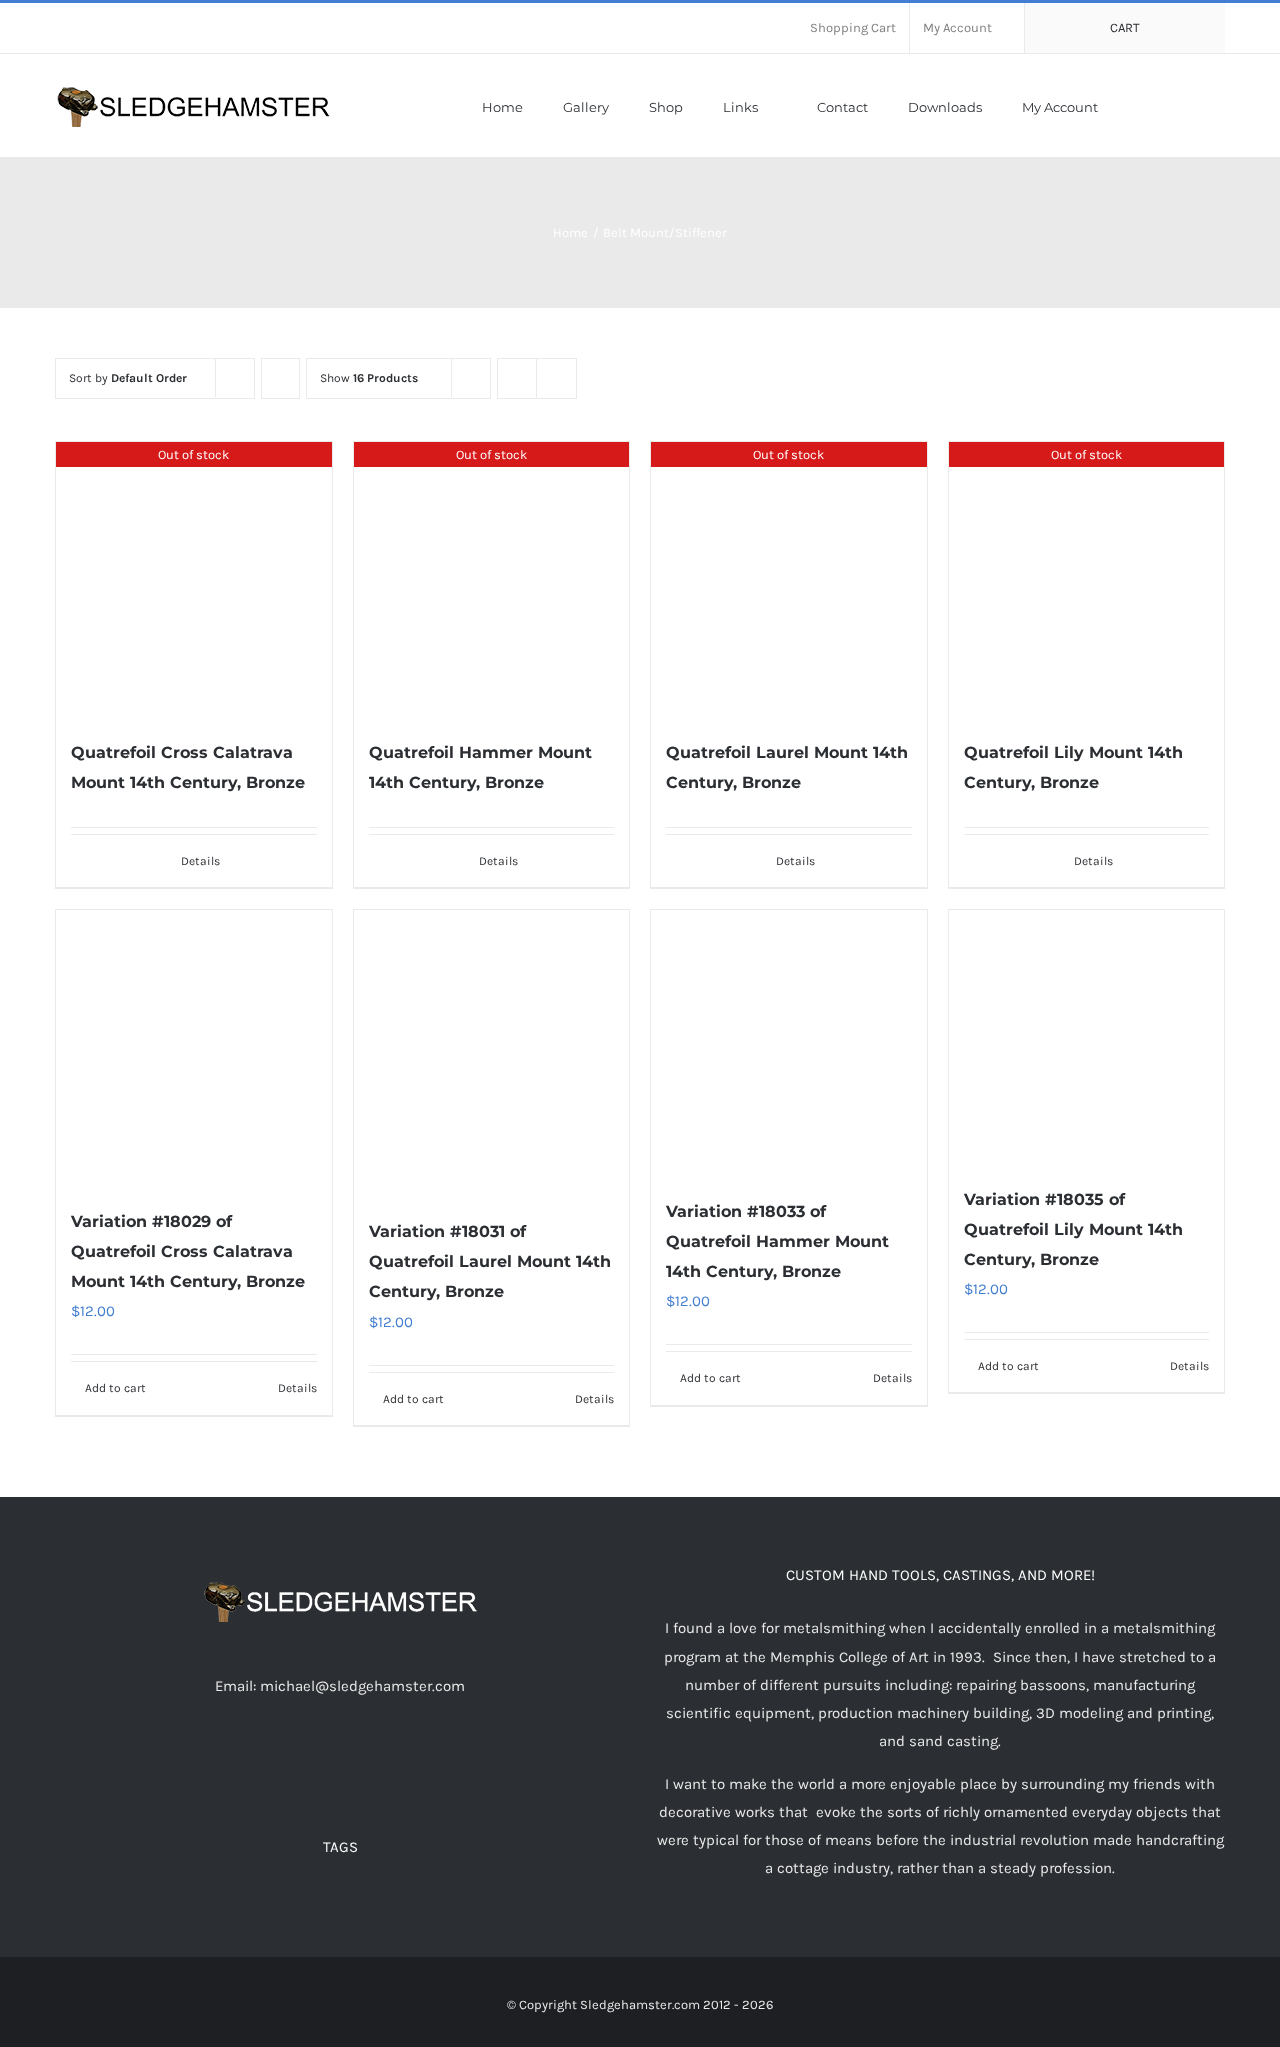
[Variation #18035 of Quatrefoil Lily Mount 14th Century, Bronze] (1087, 1037)
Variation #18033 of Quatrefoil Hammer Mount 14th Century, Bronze (777, 1241)
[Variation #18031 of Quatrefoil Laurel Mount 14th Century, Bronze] (492, 1053)
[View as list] (556, 378)
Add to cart (115, 1388)
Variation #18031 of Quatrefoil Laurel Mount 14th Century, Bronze (490, 1261)
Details (200, 861)
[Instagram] (367, 1764)
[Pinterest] (394, 1764)
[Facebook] (286, 1764)
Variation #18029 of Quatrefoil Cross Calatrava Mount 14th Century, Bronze (188, 1251)
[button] (1220, 105)
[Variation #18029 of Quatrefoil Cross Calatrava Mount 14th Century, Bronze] (194, 1048)
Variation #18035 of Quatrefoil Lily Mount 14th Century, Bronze (1073, 1229)
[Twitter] (313, 1764)
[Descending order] (280, 378)
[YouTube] (340, 1764)
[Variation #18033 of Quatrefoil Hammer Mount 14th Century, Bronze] (789, 1043)
